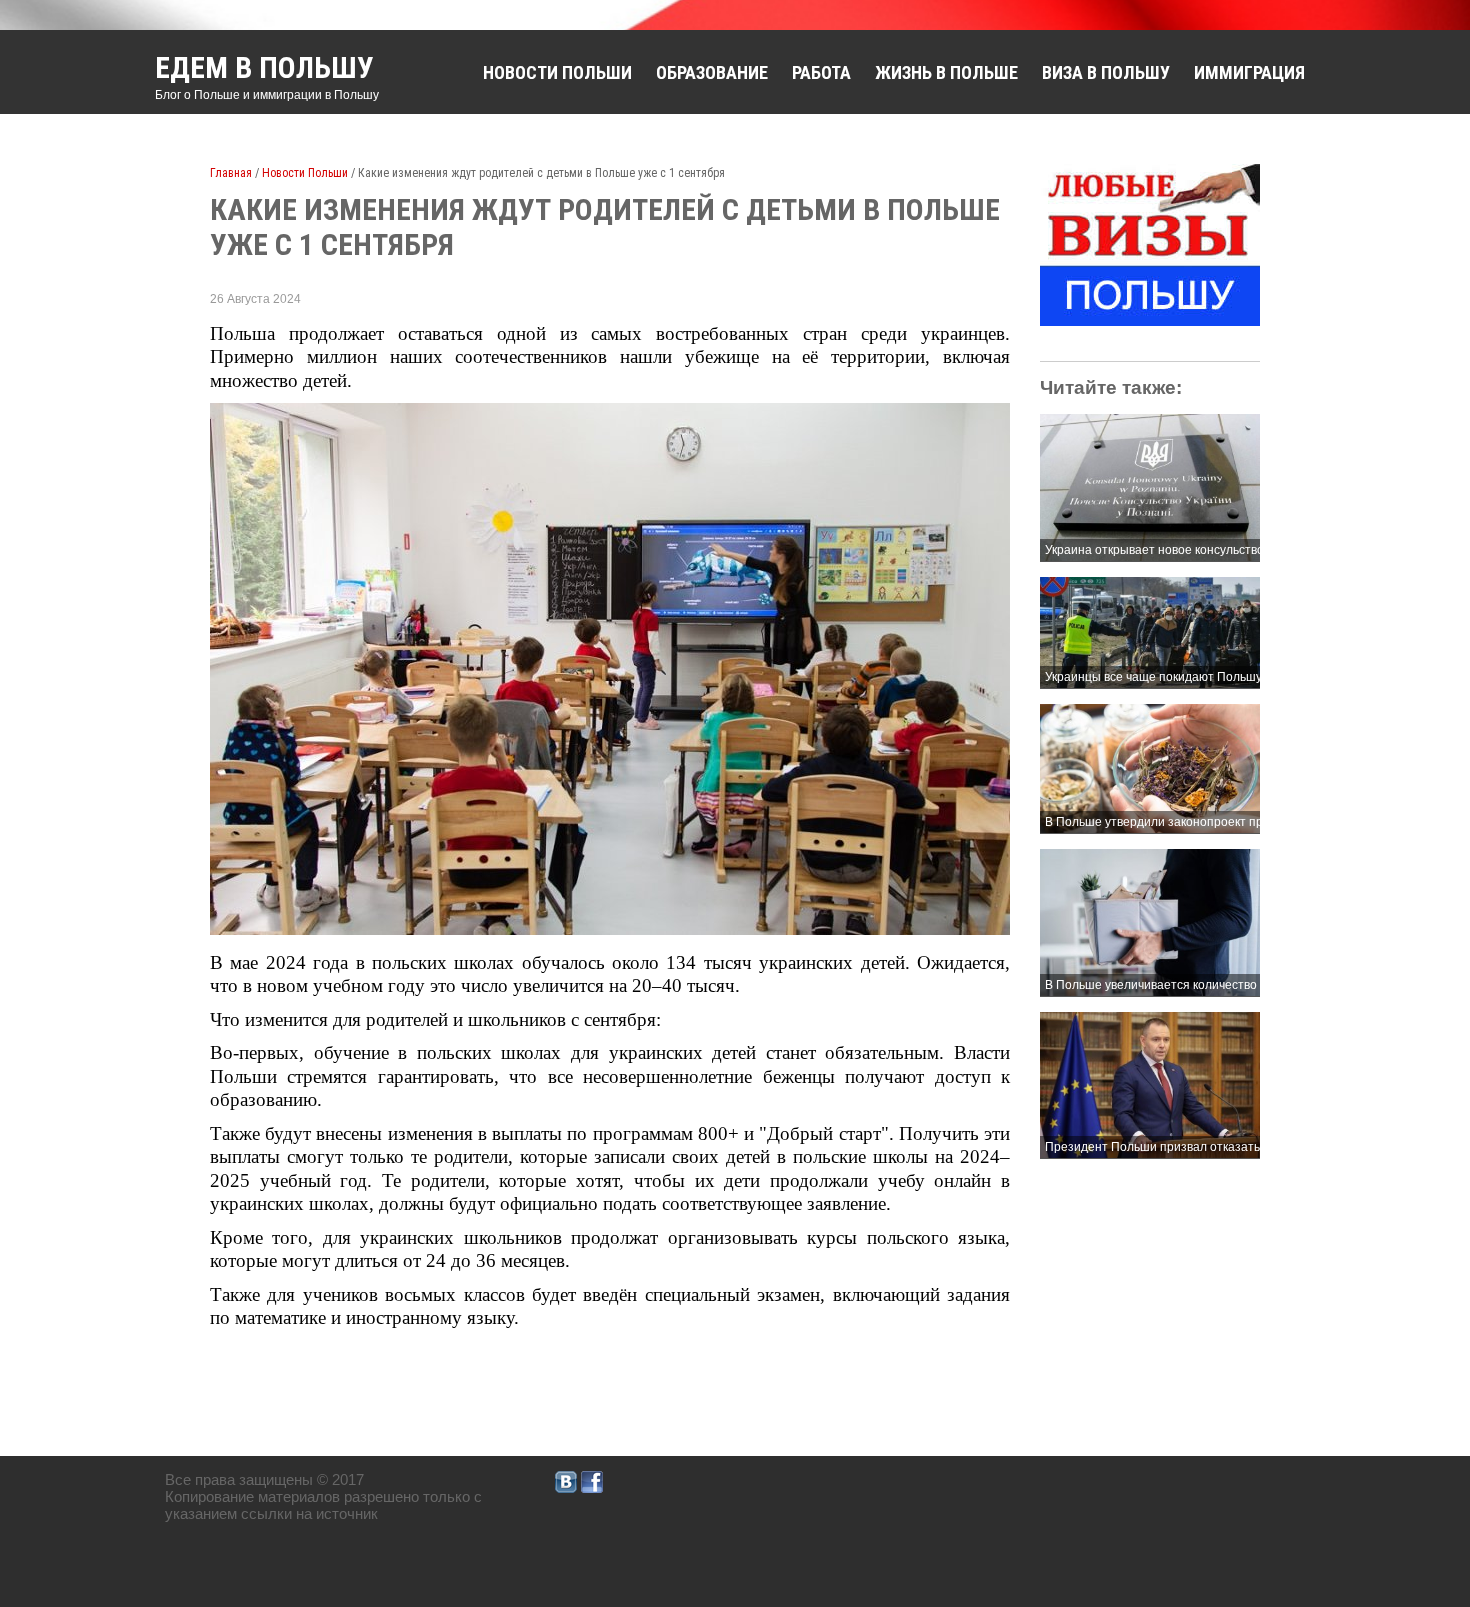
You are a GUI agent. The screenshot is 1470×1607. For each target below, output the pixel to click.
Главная (231, 173)
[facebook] (592, 1487)
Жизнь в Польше (946, 72)
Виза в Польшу (1106, 72)
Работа (821, 72)
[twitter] (566, 1487)
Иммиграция (1249, 72)
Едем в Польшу (264, 67)
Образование (712, 72)
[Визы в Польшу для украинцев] (1150, 320)
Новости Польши (557, 72)
